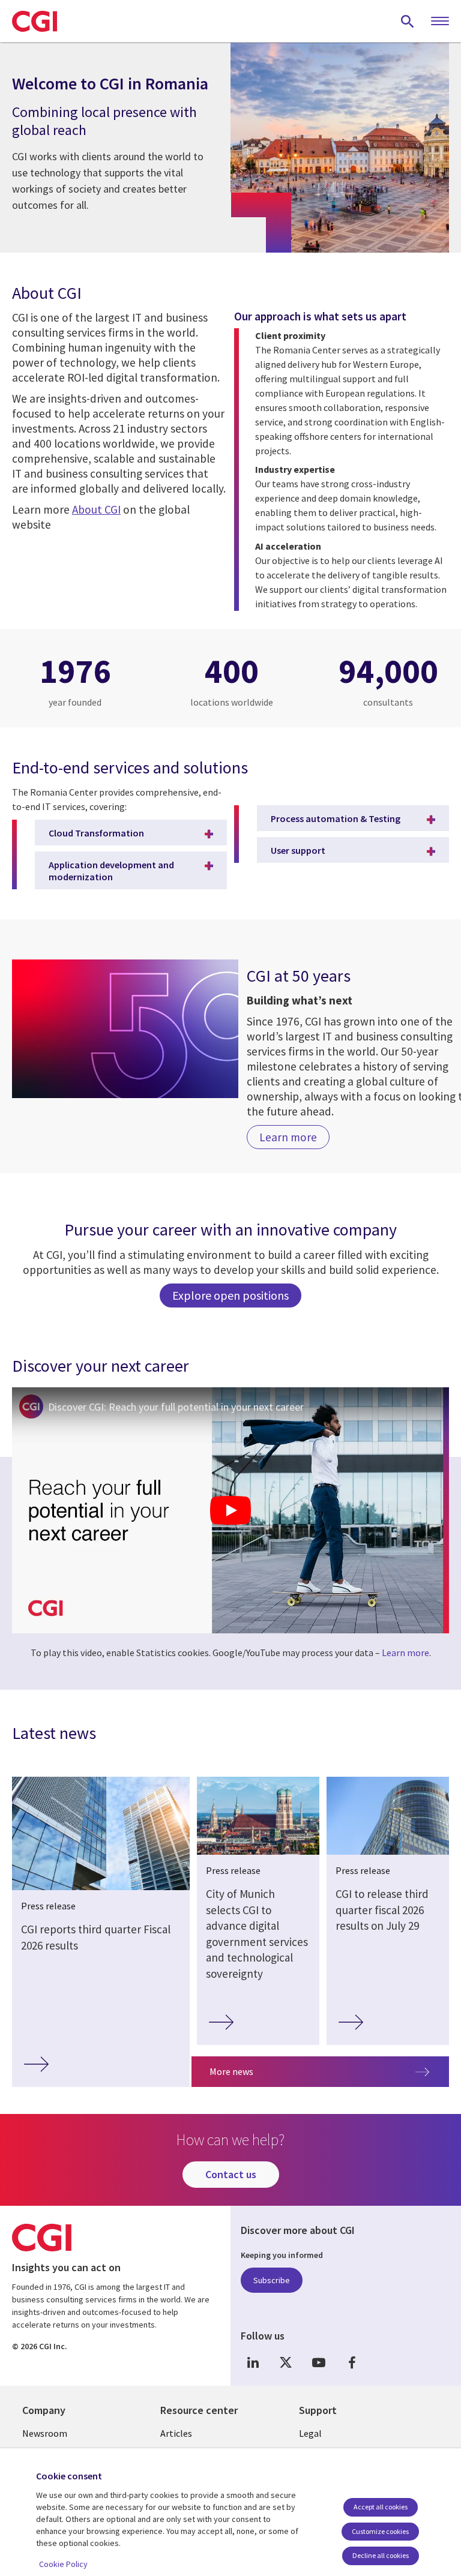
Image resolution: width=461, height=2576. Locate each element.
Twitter (286, 2362)
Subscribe (272, 2280)
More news (231, 2071)
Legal (310, 2433)
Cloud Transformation (96, 833)
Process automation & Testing (336, 818)
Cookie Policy (63, 2564)
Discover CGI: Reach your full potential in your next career (176, 1407)
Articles (176, 2433)
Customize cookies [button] (380, 2531)
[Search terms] (408, 21)
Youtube (319, 2362)
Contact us (231, 2174)
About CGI (96, 509)
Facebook (352, 2362)
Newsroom (45, 2433)
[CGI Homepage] (35, 21)
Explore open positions (230, 1295)
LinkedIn (253, 2362)
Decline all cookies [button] (381, 2555)
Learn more (405, 1653)
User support (298, 850)
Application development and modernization (111, 871)
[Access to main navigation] (440, 22)
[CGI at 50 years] (125, 1029)
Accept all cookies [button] (381, 2507)
